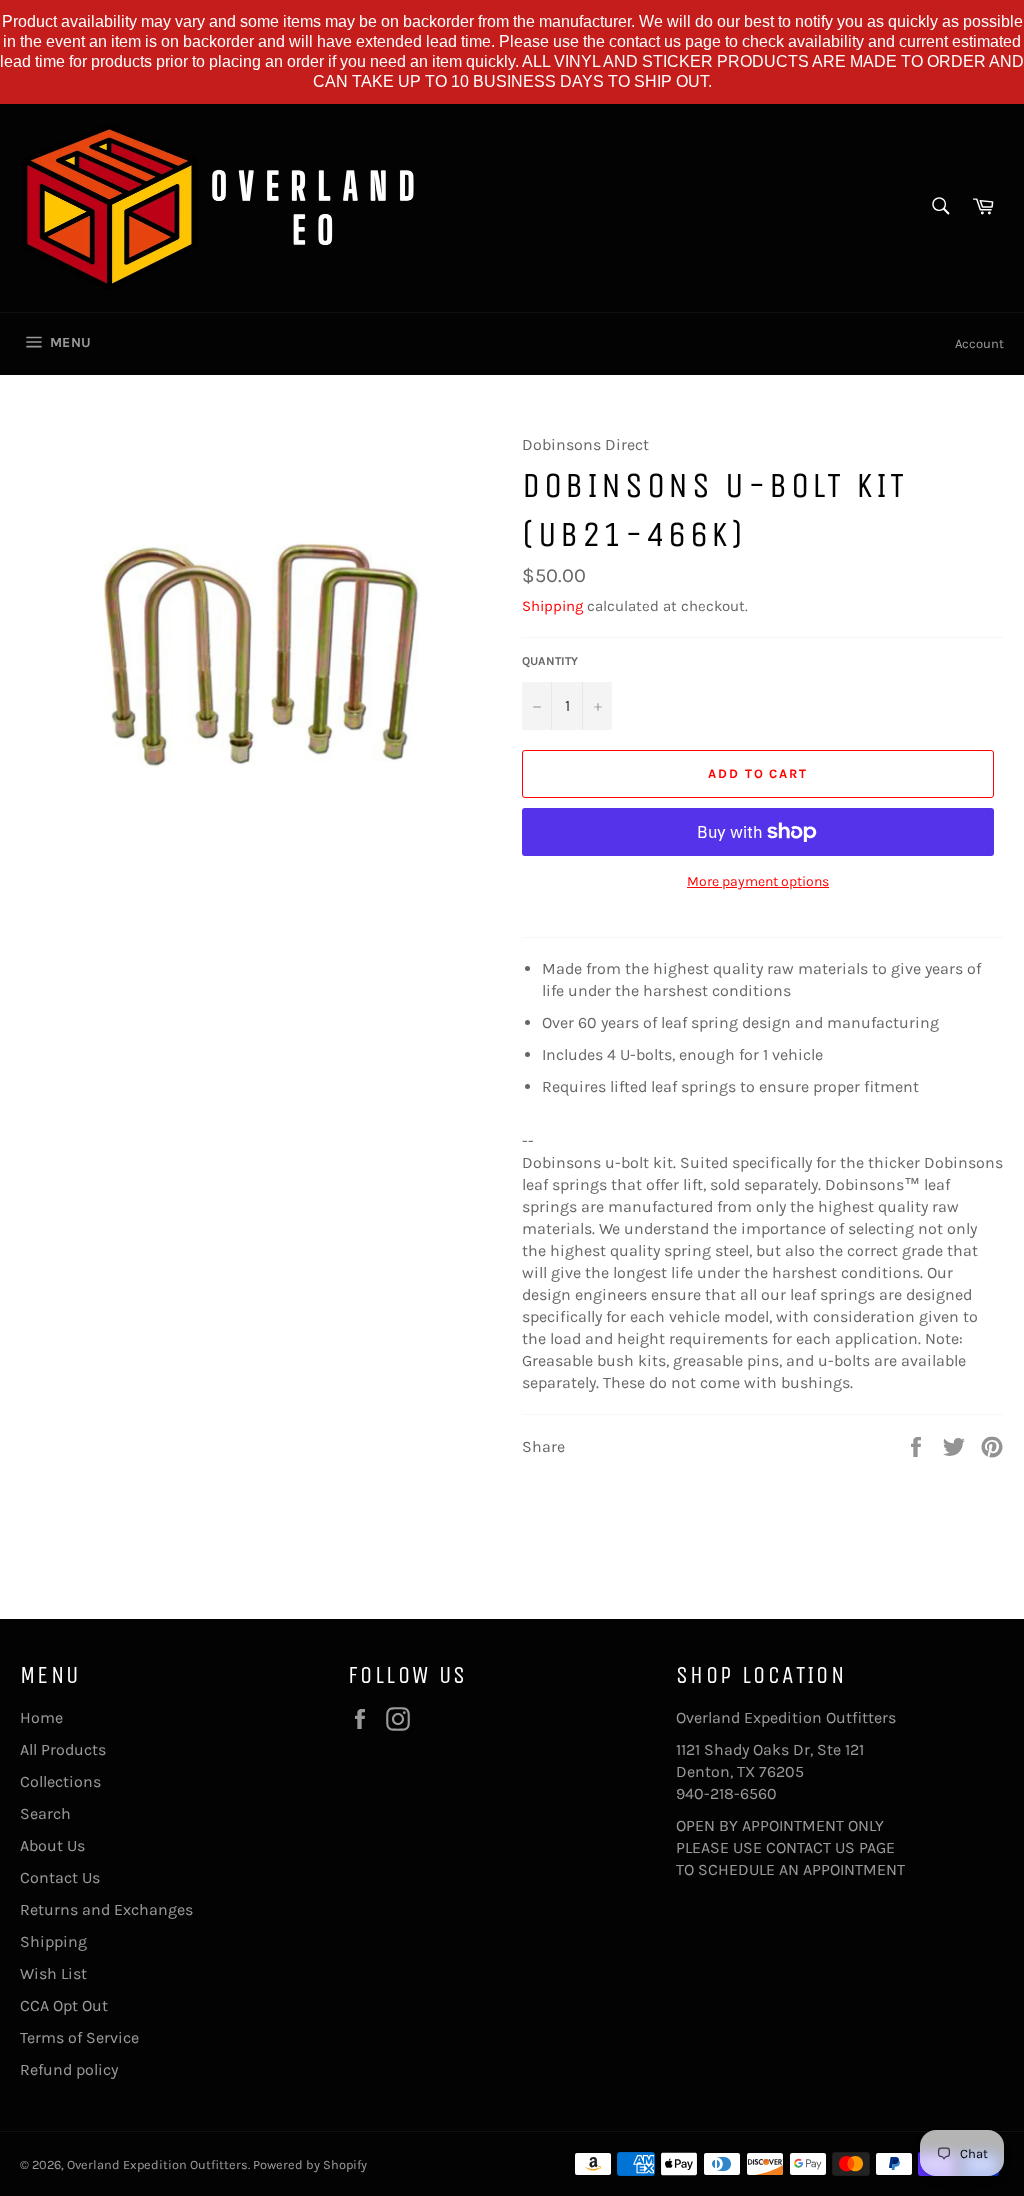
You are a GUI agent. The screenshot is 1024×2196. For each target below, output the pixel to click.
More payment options (758, 881)
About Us (52, 1845)
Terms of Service (79, 2037)
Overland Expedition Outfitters (157, 2164)
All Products (63, 1749)
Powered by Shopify (310, 2164)
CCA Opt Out (64, 2005)
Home (41, 1717)
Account (979, 343)
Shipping (552, 606)
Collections (60, 1781)
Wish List (53, 1973)
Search (45, 1813)
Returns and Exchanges (106, 1909)
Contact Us (60, 1877)
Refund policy (69, 2069)
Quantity (550, 661)
